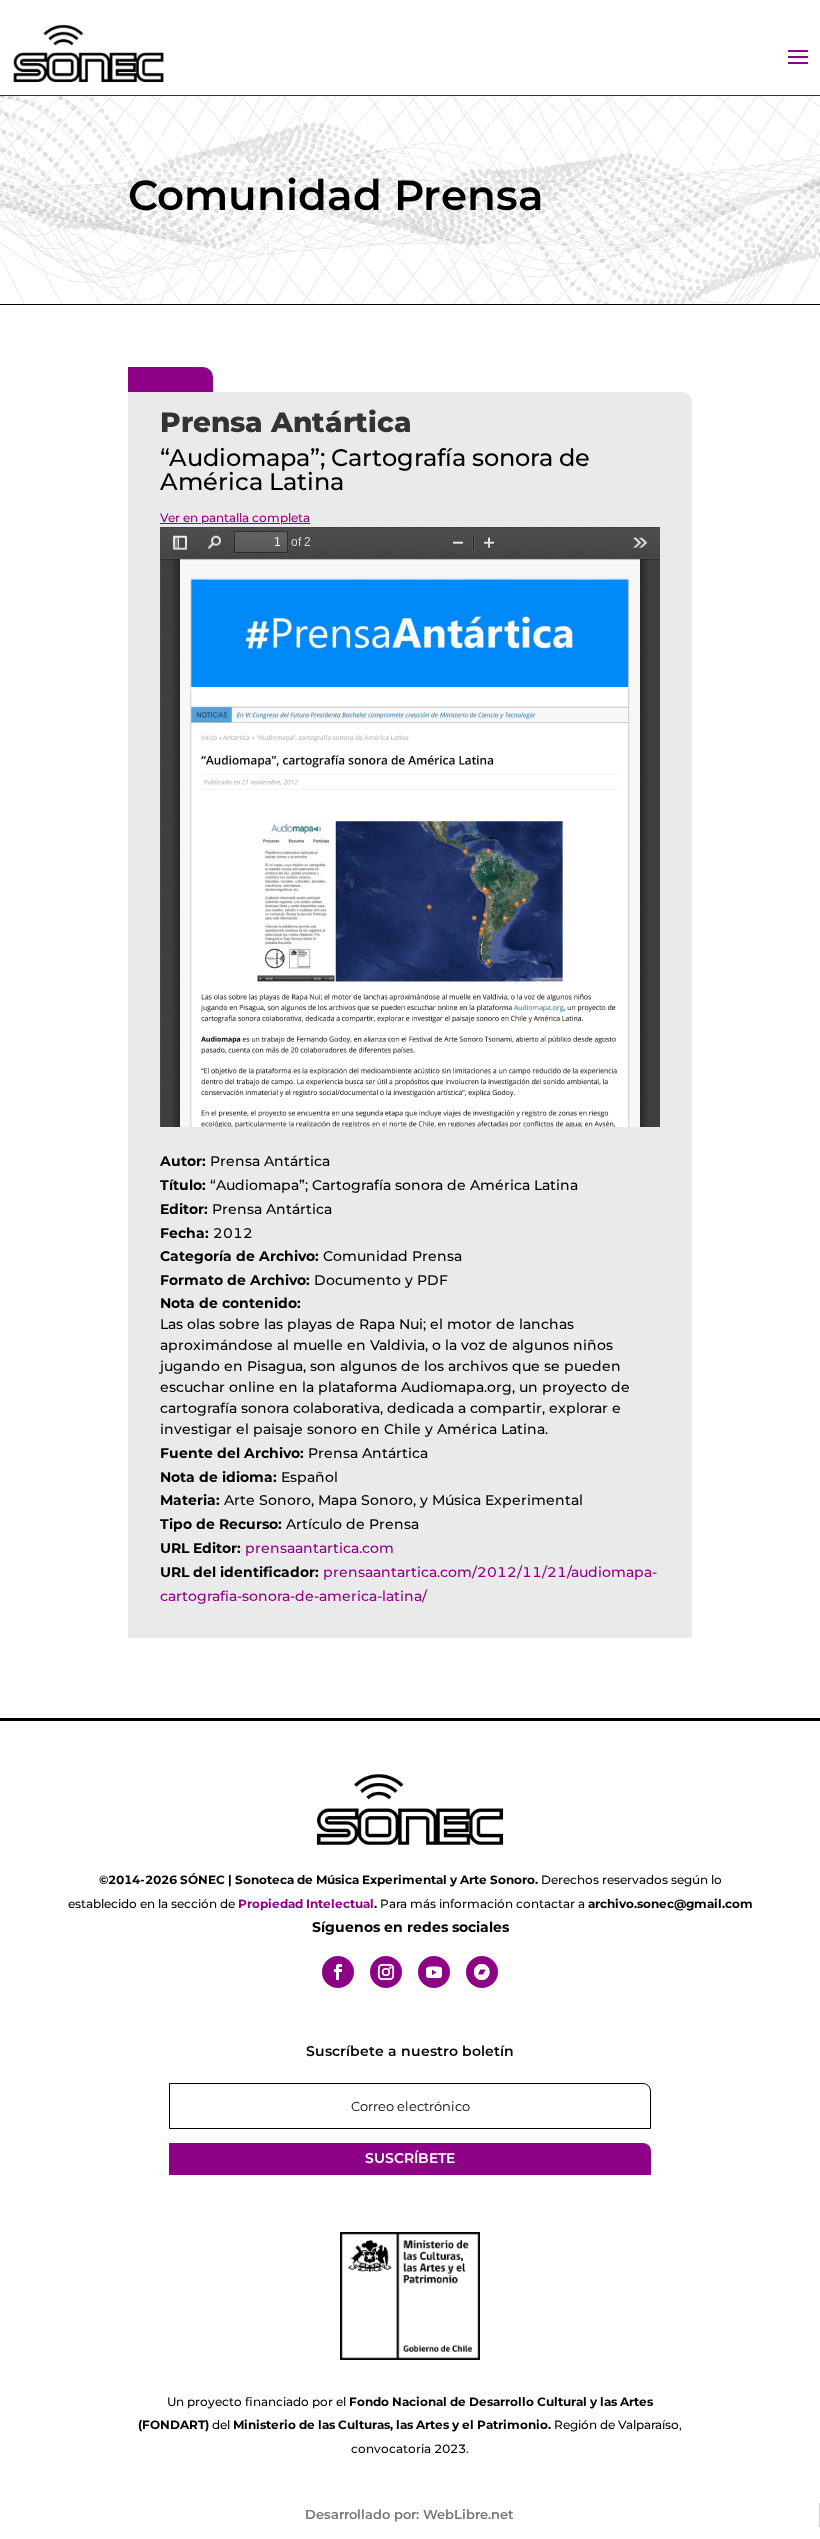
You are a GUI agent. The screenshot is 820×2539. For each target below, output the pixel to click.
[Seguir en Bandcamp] (482, 1972)
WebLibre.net (468, 2514)
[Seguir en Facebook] (338, 1972)
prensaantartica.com (319, 1548)
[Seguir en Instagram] (386, 1972)
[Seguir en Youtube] (434, 1972)
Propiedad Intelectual (306, 1903)
